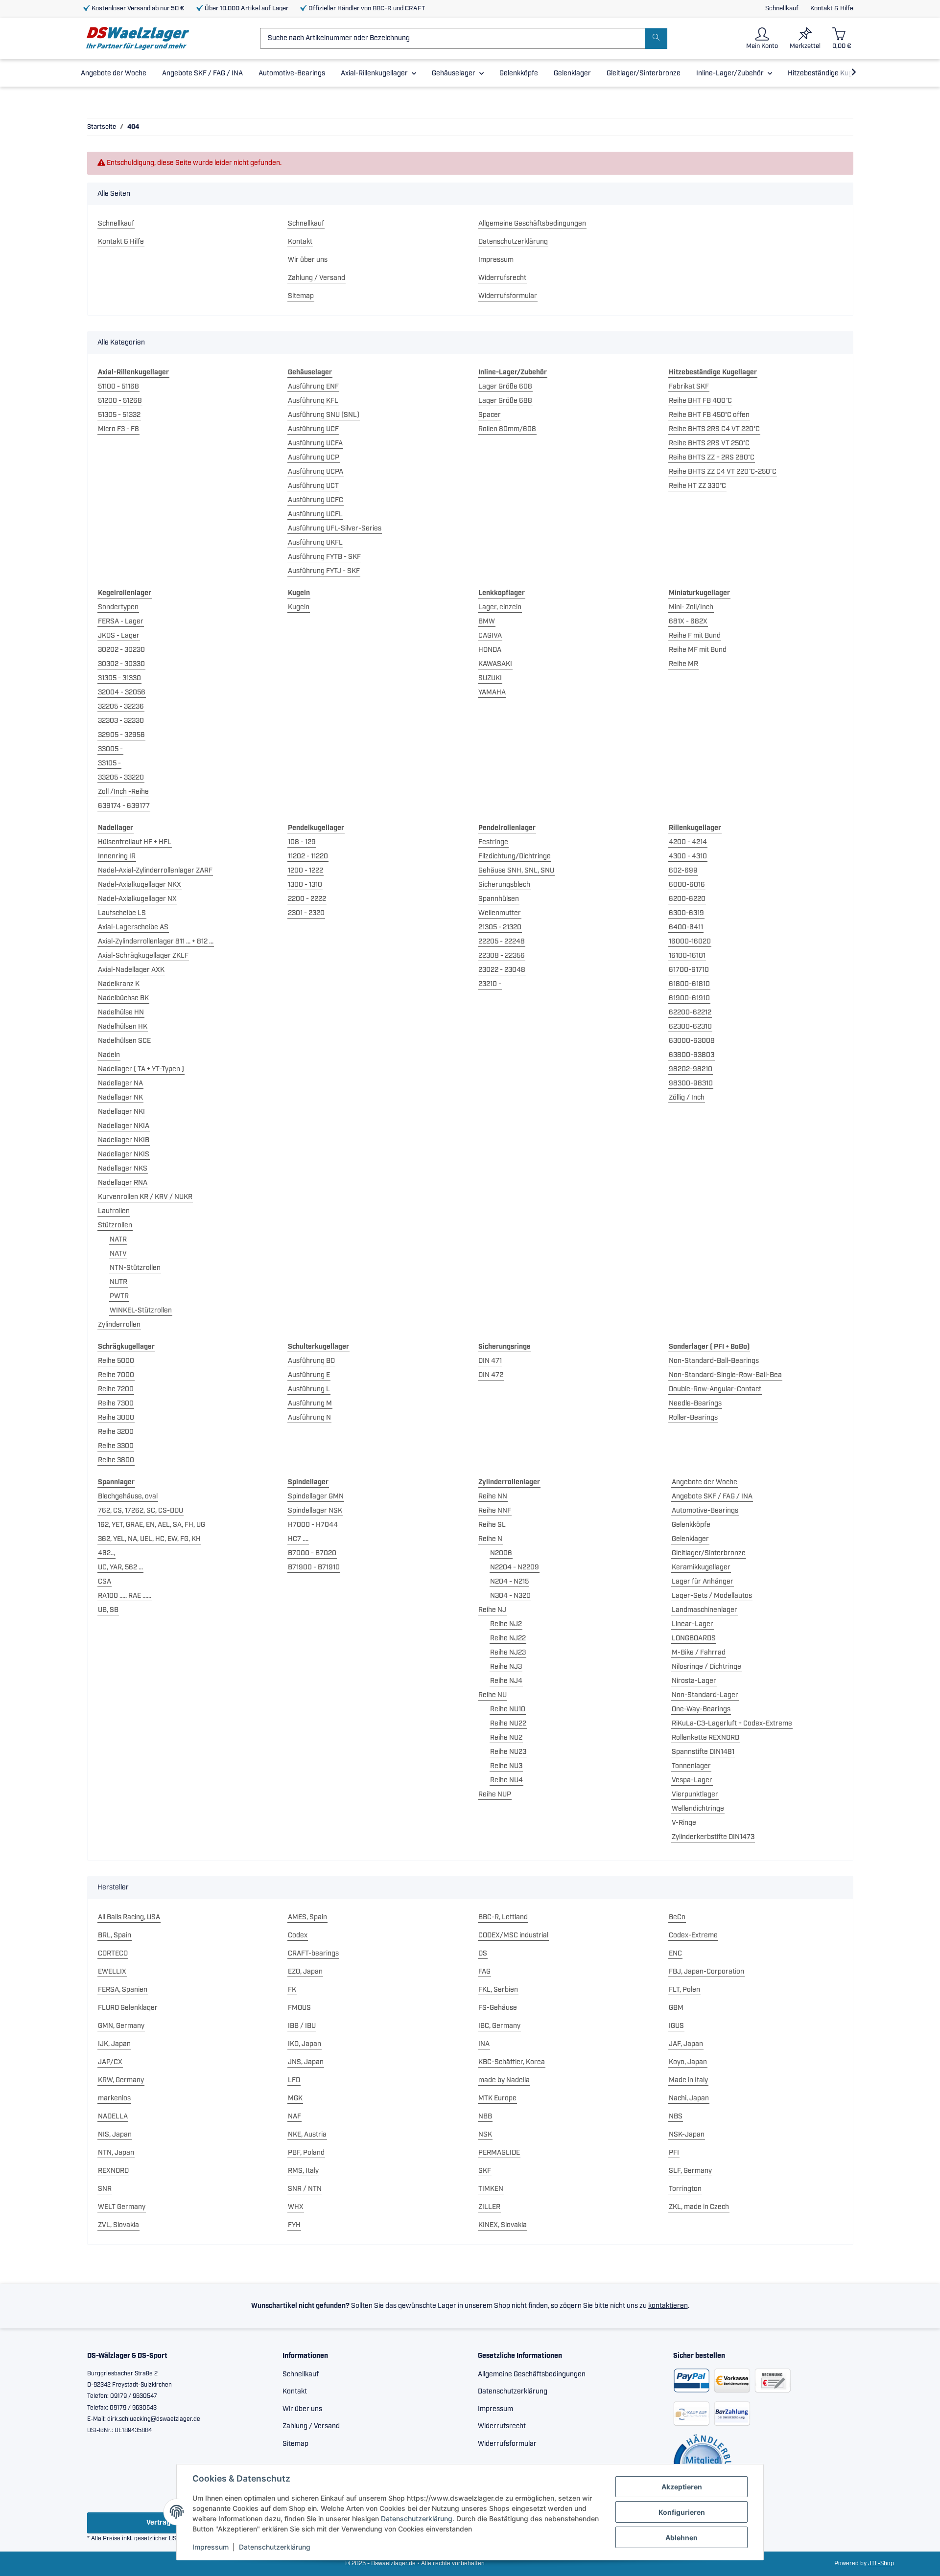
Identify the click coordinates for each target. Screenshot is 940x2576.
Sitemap (301, 296)
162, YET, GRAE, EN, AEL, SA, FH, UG (152, 1525)
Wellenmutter (500, 913)
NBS (676, 2116)
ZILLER (489, 2207)
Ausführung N (309, 1418)
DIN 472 (491, 1375)
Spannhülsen (499, 899)
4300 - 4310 (688, 856)
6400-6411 (686, 927)
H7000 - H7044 (313, 1525)
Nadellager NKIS (124, 1154)
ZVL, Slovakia (118, 2225)
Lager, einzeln (500, 607)
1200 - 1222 (305, 871)
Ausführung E (309, 1375)
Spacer (490, 415)
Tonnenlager (691, 1766)
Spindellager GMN (316, 1496)
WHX (296, 2207)
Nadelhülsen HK (123, 1027)
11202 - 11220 (308, 856)
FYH (294, 2225)
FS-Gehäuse (498, 2008)
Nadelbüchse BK (123, 998)
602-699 (683, 871)
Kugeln (299, 607)
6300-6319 (686, 913)
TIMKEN (491, 2189)
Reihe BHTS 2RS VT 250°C (709, 443)
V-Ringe (684, 1823)
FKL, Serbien (498, 1990)
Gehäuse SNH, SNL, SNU (516, 871)
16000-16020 (690, 942)
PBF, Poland (306, 2153)
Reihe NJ (492, 1610)
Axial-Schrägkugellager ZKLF (143, 956)
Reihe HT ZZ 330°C (697, 486)
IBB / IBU (302, 2026)
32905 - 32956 (121, 735)
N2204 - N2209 (515, 1567)
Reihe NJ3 (506, 1667)
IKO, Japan (305, 2044)
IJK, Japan (114, 2044)
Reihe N (490, 1539)
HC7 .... (298, 1539)
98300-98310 (691, 1083)
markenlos (114, 2098)
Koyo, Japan (688, 2062)
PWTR (119, 1296)
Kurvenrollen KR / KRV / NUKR (145, 1197)
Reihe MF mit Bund (698, 650)
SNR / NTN (305, 2189)
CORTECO (113, 1954)
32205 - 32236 (121, 707)
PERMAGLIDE (499, 2153)
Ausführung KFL (313, 401)
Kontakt (300, 242)
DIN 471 (490, 1361)
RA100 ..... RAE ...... (125, 1596)
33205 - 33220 (121, 778)
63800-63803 (692, 1055)
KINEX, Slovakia (503, 2225)
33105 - (109, 763)
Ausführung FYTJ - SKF (324, 571)
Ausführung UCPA (316, 472)
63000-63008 (692, 1041)
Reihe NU (493, 1695)
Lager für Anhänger (703, 1582)
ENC (675, 1954)
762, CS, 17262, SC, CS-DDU (141, 1511)
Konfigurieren (682, 2512)
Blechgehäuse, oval (128, 1496)
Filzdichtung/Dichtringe (515, 856)
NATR (118, 1240)
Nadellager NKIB (124, 1140)
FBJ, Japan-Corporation (706, 1972)
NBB (485, 2116)
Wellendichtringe (698, 1809)
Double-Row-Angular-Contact (715, 1389)
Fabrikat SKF (689, 387)
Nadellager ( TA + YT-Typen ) (141, 1069)
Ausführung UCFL (315, 514)
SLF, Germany (690, 2171)
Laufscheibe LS (122, 913)
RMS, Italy (303, 2171)
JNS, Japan (306, 2062)
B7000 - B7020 (312, 1553)
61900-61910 (689, 998)
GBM (676, 2008)
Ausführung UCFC (316, 500)
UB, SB (108, 1610)
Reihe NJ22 (508, 1638)
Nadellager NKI (121, 1112)
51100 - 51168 (118, 387)
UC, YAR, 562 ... (120, 1567)
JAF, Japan (686, 2044)
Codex (298, 1935)
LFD (294, 2080)
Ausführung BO (311, 1361)
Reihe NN (493, 1496)
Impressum (211, 2547)
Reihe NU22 (508, 1724)
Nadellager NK (120, 1098)
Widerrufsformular (508, 296)
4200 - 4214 (688, 842)
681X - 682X (688, 621)
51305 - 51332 (119, 415)
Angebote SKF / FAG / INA (712, 1496)
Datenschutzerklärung (417, 2518)
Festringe (493, 842)
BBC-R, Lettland (503, 1917)
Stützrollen (115, 1225)
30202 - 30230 (121, 650)
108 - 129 (302, 842)
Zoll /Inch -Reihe (123, 792)
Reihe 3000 (116, 1418)
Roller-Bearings (693, 1418)
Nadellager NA (120, 1083)
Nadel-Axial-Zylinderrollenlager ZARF (155, 871)
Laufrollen (114, 1211)
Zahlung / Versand (317, 278)
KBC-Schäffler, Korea (512, 2062)
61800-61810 (689, 984)
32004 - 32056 (122, 692)
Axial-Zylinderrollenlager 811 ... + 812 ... (156, 942)
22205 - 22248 (502, 942)
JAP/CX (110, 2062)
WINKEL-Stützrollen (141, 1311)
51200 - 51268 (120, 401)
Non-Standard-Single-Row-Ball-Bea (725, 1375)
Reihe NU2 (506, 1738)
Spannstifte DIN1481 (703, 1752)
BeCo (677, 1917)
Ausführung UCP (314, 458)
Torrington (685, 2189)
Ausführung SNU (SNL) (324, 415)
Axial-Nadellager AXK (131, 970)
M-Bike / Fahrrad (699, 1653)
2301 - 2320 (306, 913)
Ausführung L (309, 1389)
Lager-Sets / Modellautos (712, 1596)
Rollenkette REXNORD (705, 1738)
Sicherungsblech (504, 885)
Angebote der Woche (705, 1482)
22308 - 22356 (502, 956)
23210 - (490, 984)
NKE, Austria (307, 2135)
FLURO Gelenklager (128, 2008)
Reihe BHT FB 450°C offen (709, 415)
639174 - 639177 (124, 806)
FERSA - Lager (121, 621)
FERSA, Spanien (123, 1990)
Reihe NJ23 (508, 1653)
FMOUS (299, 2008)
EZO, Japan (305, 1972)
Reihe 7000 (116, 1375)
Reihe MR (683, 664)
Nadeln (109, 1055)
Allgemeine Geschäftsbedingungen (532, 224)
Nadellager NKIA (124, 1126)
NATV (118, 1254)
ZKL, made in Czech (699, 2207)
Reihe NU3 (506, 1766)
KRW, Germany (121, 2080)
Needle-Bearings (695, 1403)
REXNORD (113, 2171)
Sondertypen (118, 607)
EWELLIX (112, 1972)
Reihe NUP (495, 1794)
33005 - (110, 749)
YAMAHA (492, 692)
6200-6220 (687, 899)
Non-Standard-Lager (705, 1695)
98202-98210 (691, 1069)
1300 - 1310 (305, 885)
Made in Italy (688, 2080)
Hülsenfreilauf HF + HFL (135, 842)
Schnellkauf (782, 9)
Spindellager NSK (315, 1511)
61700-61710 (689, 970)
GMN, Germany (121, 2026)
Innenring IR (117, 856)
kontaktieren (668, 2306)
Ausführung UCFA (315, 443)
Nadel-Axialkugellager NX (137, 899)
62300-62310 (690, 1027)
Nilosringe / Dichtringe (706, 1667)
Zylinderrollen (119, 1325)
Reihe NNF (495, 1511)
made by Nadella (504, 2080)
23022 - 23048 (502, 970)
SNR (105, 2189)
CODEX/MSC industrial (513, 1935)
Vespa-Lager (692, 1780)
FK (292, 1990)
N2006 (501, 1553)
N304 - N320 (510, 1596)
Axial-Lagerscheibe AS (133, 927)
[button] (762, 38)
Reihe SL (492, 1525)
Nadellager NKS (123, 1169)
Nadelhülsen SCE (124, 1041)
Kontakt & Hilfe (832, 9)
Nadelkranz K (119, 984)
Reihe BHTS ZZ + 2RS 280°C (712, 458)
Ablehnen (681, 2538)
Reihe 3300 (116, 1446)
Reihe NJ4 (506, 1681)
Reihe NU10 (508, 1709)
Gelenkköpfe (691, 1525)
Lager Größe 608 (505, 387)
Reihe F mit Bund (695, 636)
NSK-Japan (687, 2135)
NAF (294, 2116)
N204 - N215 (509, 1582)
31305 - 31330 (119, 678)
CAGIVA (490, 636)
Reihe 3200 (116, 1432)
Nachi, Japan (689, 2098)
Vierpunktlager (695, 1794)
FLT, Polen (684, 1990)
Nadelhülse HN (121, 1012)
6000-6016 (687, 885)
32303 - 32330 (121, 721)
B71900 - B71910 (314, 1567)
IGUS (676, 2026)
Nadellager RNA (123, 1183)
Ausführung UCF (313, 429)
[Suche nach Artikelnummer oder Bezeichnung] (656, 38)
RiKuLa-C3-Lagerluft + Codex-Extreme (732, 1724)
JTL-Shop (881, 2564)
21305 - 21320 (500, 927)
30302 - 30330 (121, 664)
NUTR (118, 1282)
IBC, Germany (499, 2026)
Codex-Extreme (693, 1935)
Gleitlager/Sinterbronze (709, 1553)
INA (484, 2044)
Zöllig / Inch (687, 1098)
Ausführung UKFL (315, 543)
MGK (295, 2098)
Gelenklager (690, 1539)
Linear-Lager (693, 1624)
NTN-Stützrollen (135, 1268)
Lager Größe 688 (505, 401)
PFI (674, 2153)
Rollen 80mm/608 (507, 429)
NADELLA (113, 2116)
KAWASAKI (495, 664)
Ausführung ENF (313, 387)
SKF (485, 2171)
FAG (484, 1972)
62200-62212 (690, 1012)
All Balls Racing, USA (129, 1917)
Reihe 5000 (116, 1361)
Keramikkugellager (701, 1567)
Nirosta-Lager (694, 1681)
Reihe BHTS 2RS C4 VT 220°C (714, 429)
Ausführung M (310, 1403)
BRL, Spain (115, 1935)
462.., (106, 1553)
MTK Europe (497, 2098)
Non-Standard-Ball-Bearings (714, 1361)
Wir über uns (308, 260)
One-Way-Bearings (701, 1709)
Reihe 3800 (116, 1460)
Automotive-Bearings (705, 1511)
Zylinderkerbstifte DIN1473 (713, 1837)
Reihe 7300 (116, 1403)
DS (483, 1954)
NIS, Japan (115, 2135)
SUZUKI (490, 678)
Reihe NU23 (508, 1752)
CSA (105, 1582)
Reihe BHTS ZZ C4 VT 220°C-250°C (723, 472)
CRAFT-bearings (313, 1954)
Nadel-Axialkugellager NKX (140, 885)
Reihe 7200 (116, 1389)
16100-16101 (687, 956)
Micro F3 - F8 (118, 429)
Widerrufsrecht (502, 278)
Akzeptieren (682, 2487)
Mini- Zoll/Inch (691, 607)
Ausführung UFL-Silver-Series (335, 529)
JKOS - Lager (119, 636)
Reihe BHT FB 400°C (700, 401)
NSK (485, 2135)
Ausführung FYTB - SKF (324, 557)
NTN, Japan (116, 2153)
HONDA (490, 650)
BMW (487, 621)
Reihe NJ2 (506, 1624)
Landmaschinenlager (705, 1610)
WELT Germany (122, 2207)
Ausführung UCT (313, 486)
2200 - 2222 (307, 899)
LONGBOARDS (694, 1638)
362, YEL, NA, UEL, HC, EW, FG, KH (149, 1539)
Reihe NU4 (506, 1780)
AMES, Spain (307, 1917)
